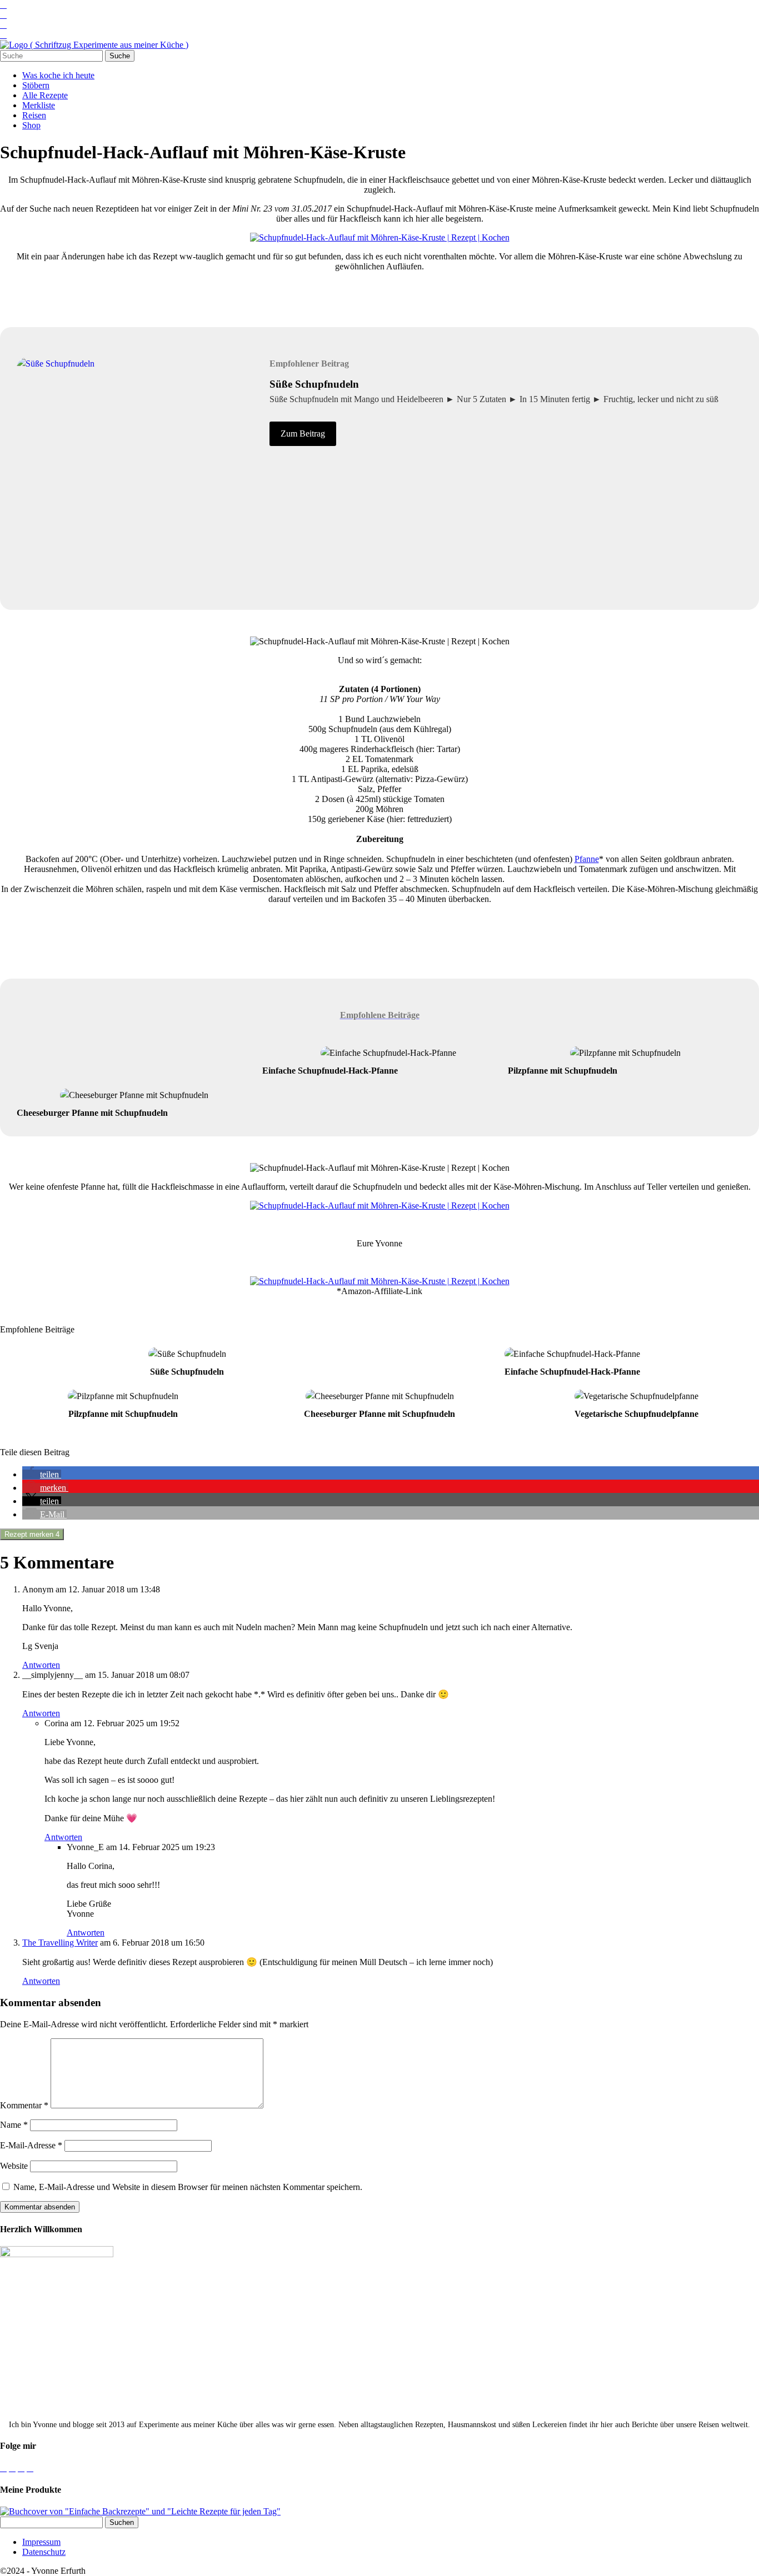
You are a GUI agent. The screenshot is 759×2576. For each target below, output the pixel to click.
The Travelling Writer (60, 1943)
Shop (31, 125)
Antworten (41, 1665)
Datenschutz (44, 2552)
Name (14, 2125)
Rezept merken (32, 1534)
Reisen (34, 115)
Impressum (41, 2542)
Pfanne (587, 859)
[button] (42, 1474)
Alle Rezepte (45, 95)
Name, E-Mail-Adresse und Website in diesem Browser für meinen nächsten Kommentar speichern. (188, 2187)
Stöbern (36, 85)
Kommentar (24, 2105)
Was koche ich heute (58, 75)
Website (14, 2166)
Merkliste (39, 105)
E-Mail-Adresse (31, 2145)
